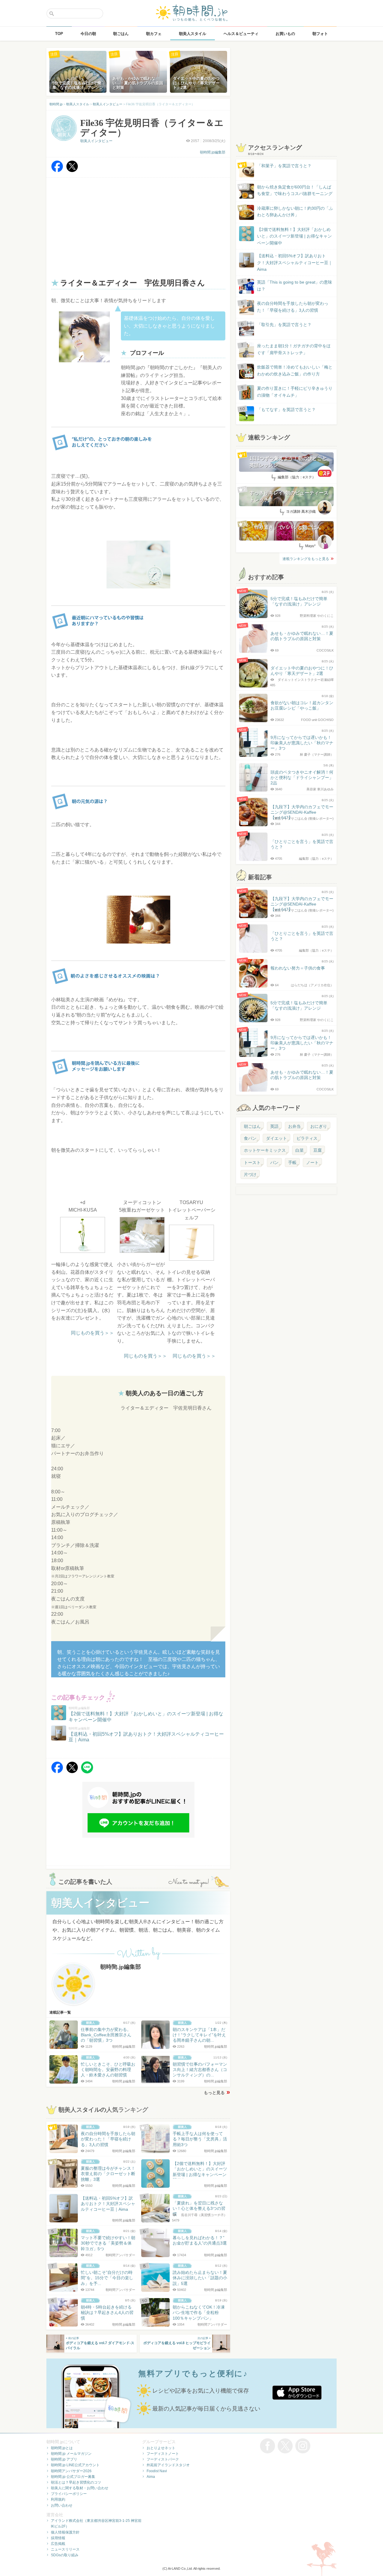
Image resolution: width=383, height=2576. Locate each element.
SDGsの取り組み (65, 2555)
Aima (151, 2477)
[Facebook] (57, 171)
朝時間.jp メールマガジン (71, 2454)
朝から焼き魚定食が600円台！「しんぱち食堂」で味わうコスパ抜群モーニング (295, 190)
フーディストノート (163, 2454)
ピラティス (307, 1138)
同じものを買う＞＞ (92, 1333)
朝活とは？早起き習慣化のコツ (76, 2482)
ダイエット (276, 1138)
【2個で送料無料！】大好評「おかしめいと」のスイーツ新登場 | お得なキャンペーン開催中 (294, 236)
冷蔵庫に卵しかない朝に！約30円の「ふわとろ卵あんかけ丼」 (295, 212)
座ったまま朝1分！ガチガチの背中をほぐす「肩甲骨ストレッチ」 (294, 349)
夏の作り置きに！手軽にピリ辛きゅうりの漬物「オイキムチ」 (295, 392)
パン (274, 1163)
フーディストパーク (163, 2459)
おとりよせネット (161, 2448)
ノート (312, 1163)
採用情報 (58, 2538)
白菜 (300, 1150)
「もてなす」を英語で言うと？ (286, 410)
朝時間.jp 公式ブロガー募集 (73, 2477)
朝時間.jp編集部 (213, 152)
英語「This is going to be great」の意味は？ (295, 285)
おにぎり (319, 1126)
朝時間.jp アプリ (64, 2459)
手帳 (292, 1163)
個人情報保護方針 (65, 2532)
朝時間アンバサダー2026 (71, 2471)
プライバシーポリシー (69, 2494)
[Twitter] (72, 171)
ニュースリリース (65, 2549)
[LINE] (87, 1772)
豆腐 (317, 1150)
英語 (274, 1126)
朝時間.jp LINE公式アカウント (75, 2465)
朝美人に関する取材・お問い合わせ (80, 2488)
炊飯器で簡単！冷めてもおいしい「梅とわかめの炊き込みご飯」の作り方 (289, 371)
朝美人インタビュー (96, 141)
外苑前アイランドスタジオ (168, 2465)
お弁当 (294, 1126)
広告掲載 (58, 2544)
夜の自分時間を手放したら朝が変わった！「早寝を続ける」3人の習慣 (293, 307)
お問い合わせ (62, 2505)
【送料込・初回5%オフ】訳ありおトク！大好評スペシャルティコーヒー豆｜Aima (295, 263)
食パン (250, 1138)
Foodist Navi (157, 2471)
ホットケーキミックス (265, 1150)
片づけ (250, 1174)
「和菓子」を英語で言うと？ (284, 166)
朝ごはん (252, 1126)
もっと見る (214, 2093)
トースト (252, 1163)
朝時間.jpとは (62, 2448)
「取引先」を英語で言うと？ (284, 325)
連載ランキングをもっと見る (306, 559)
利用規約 (58, 2499)
